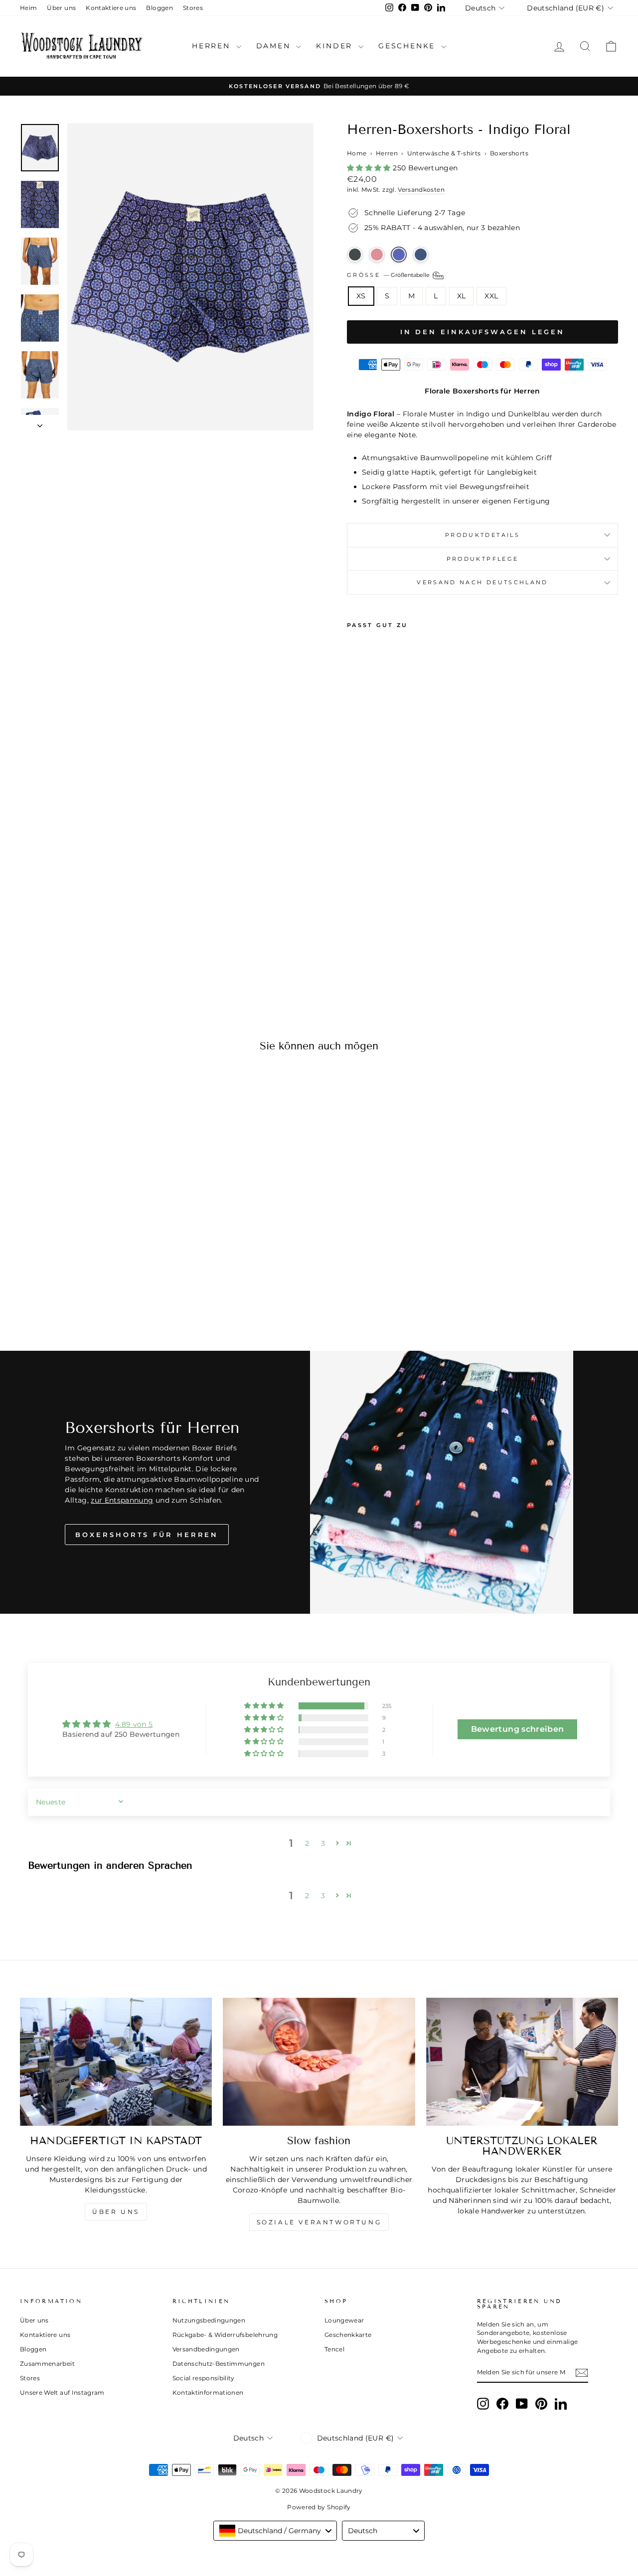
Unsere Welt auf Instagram (62, 2392)
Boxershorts (509, 153)
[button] (370, 168)
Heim (28, 8)
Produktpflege (483, 559)
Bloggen (159, 8)
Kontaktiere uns (111, 8)
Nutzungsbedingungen (209, 2320)
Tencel (334, 2349)
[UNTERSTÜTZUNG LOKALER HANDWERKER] (522, 2062)
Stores (193, 8)
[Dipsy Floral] (421, 255)
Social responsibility (204, 2378)
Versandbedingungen (206, 2349)
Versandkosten (421, 190)
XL (462, 296)
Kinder (336, 46)
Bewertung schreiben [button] (518, 1729)
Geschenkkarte (348, 2335)
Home (357, 153)
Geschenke (408, 46)
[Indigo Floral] (399, 255)
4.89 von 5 (134, 1724)
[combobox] (275, 2531)
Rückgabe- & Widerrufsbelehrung (225, 2335)
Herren (213, 46)
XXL (491, 296)
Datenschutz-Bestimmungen (219, 2364)
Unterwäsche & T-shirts (444, 153)
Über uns (61, 8)
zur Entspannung (122, 1500)
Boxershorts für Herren (147, 1535)
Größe (389, 275)
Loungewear (344, 2320)
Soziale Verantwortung (319, 2222)
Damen (275, 46)
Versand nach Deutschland (482, 582)
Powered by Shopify (319, 2507)
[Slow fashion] (319, 2062)
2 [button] (307, 1843)
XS (361, 296)
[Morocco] (355, 255)
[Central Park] (377, 255)
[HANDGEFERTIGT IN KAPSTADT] (116, 2062)
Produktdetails (482, 535)
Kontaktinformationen (208, 2392)
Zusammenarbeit (47, 2364)
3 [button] (323, 1843)
